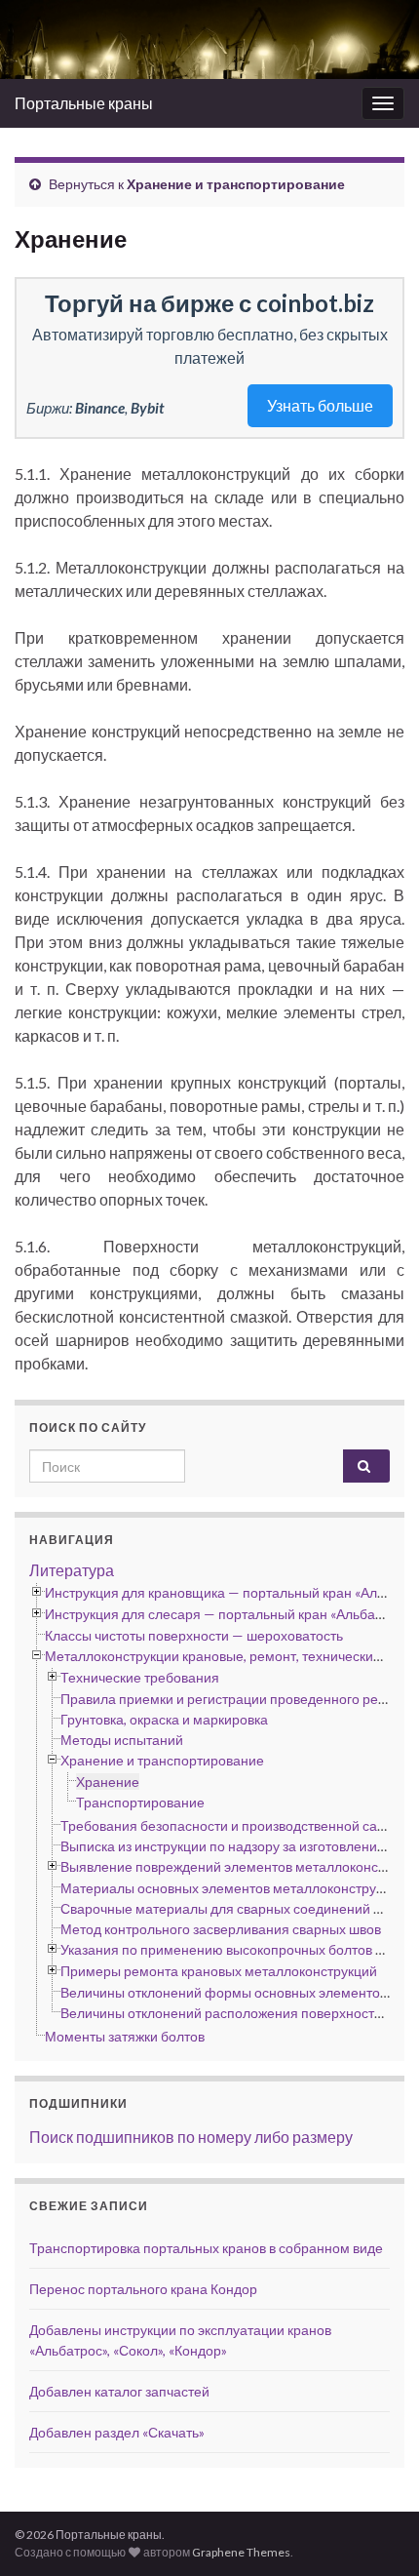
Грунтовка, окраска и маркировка (164, 1719)
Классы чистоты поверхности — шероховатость (194, 1635)
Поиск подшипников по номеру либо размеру (191, 2137)
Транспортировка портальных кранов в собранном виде (206, 2248)
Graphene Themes (241, 2552)
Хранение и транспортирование (236, 184)
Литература (72, 1570)
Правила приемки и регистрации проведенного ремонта (239, 1699)
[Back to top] (375, 2532)
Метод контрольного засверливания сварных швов (221, 1929)
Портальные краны (84, 103)
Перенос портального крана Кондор (143, 2289)
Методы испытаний (122, 1740)
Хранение (108, 1782)
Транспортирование (140, 1802)
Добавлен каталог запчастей (119, 2391)
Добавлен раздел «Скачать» (117, 2432)
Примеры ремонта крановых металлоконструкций (219, 1971)
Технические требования (140, 1677)
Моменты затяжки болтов (125, 2036)
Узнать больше (320, 405)
